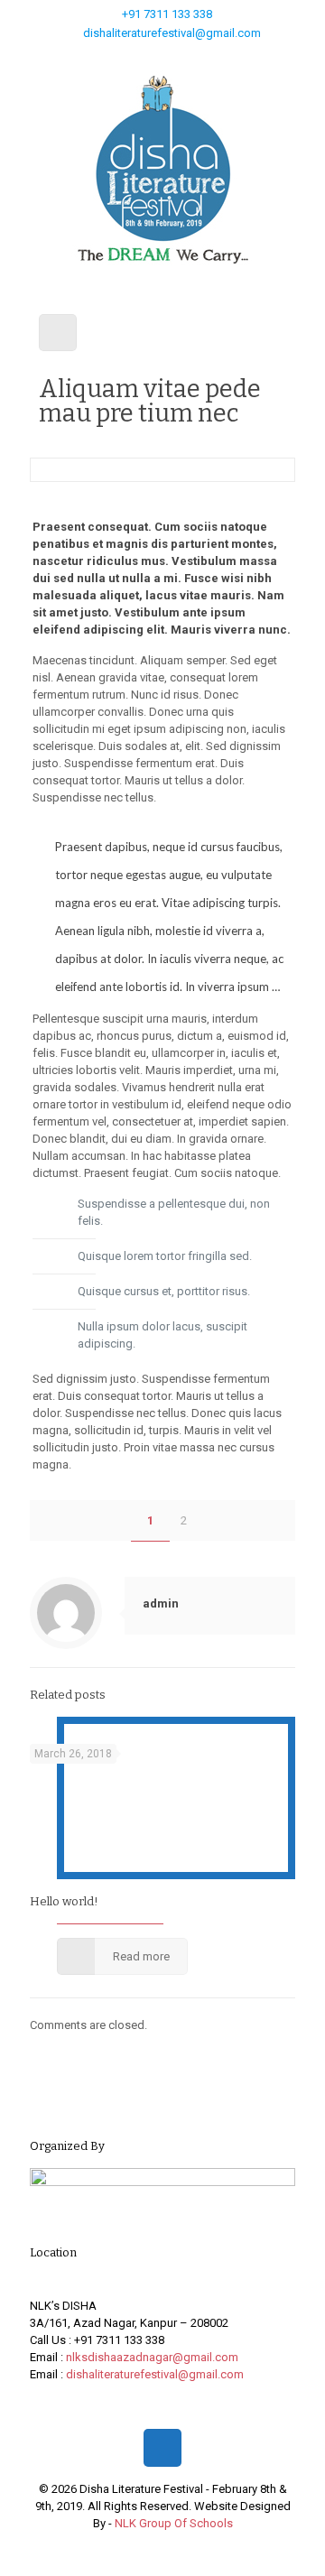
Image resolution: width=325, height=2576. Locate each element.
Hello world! (64, 1901)
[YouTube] (163, 56)
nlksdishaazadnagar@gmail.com (152, 2357)
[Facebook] (139, 56)
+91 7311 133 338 (167, 14)
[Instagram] (186, 56)
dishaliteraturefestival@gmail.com (172, 33)
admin (161, 1603)
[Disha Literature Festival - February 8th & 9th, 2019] (162, 170)
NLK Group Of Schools (174, 2523)
